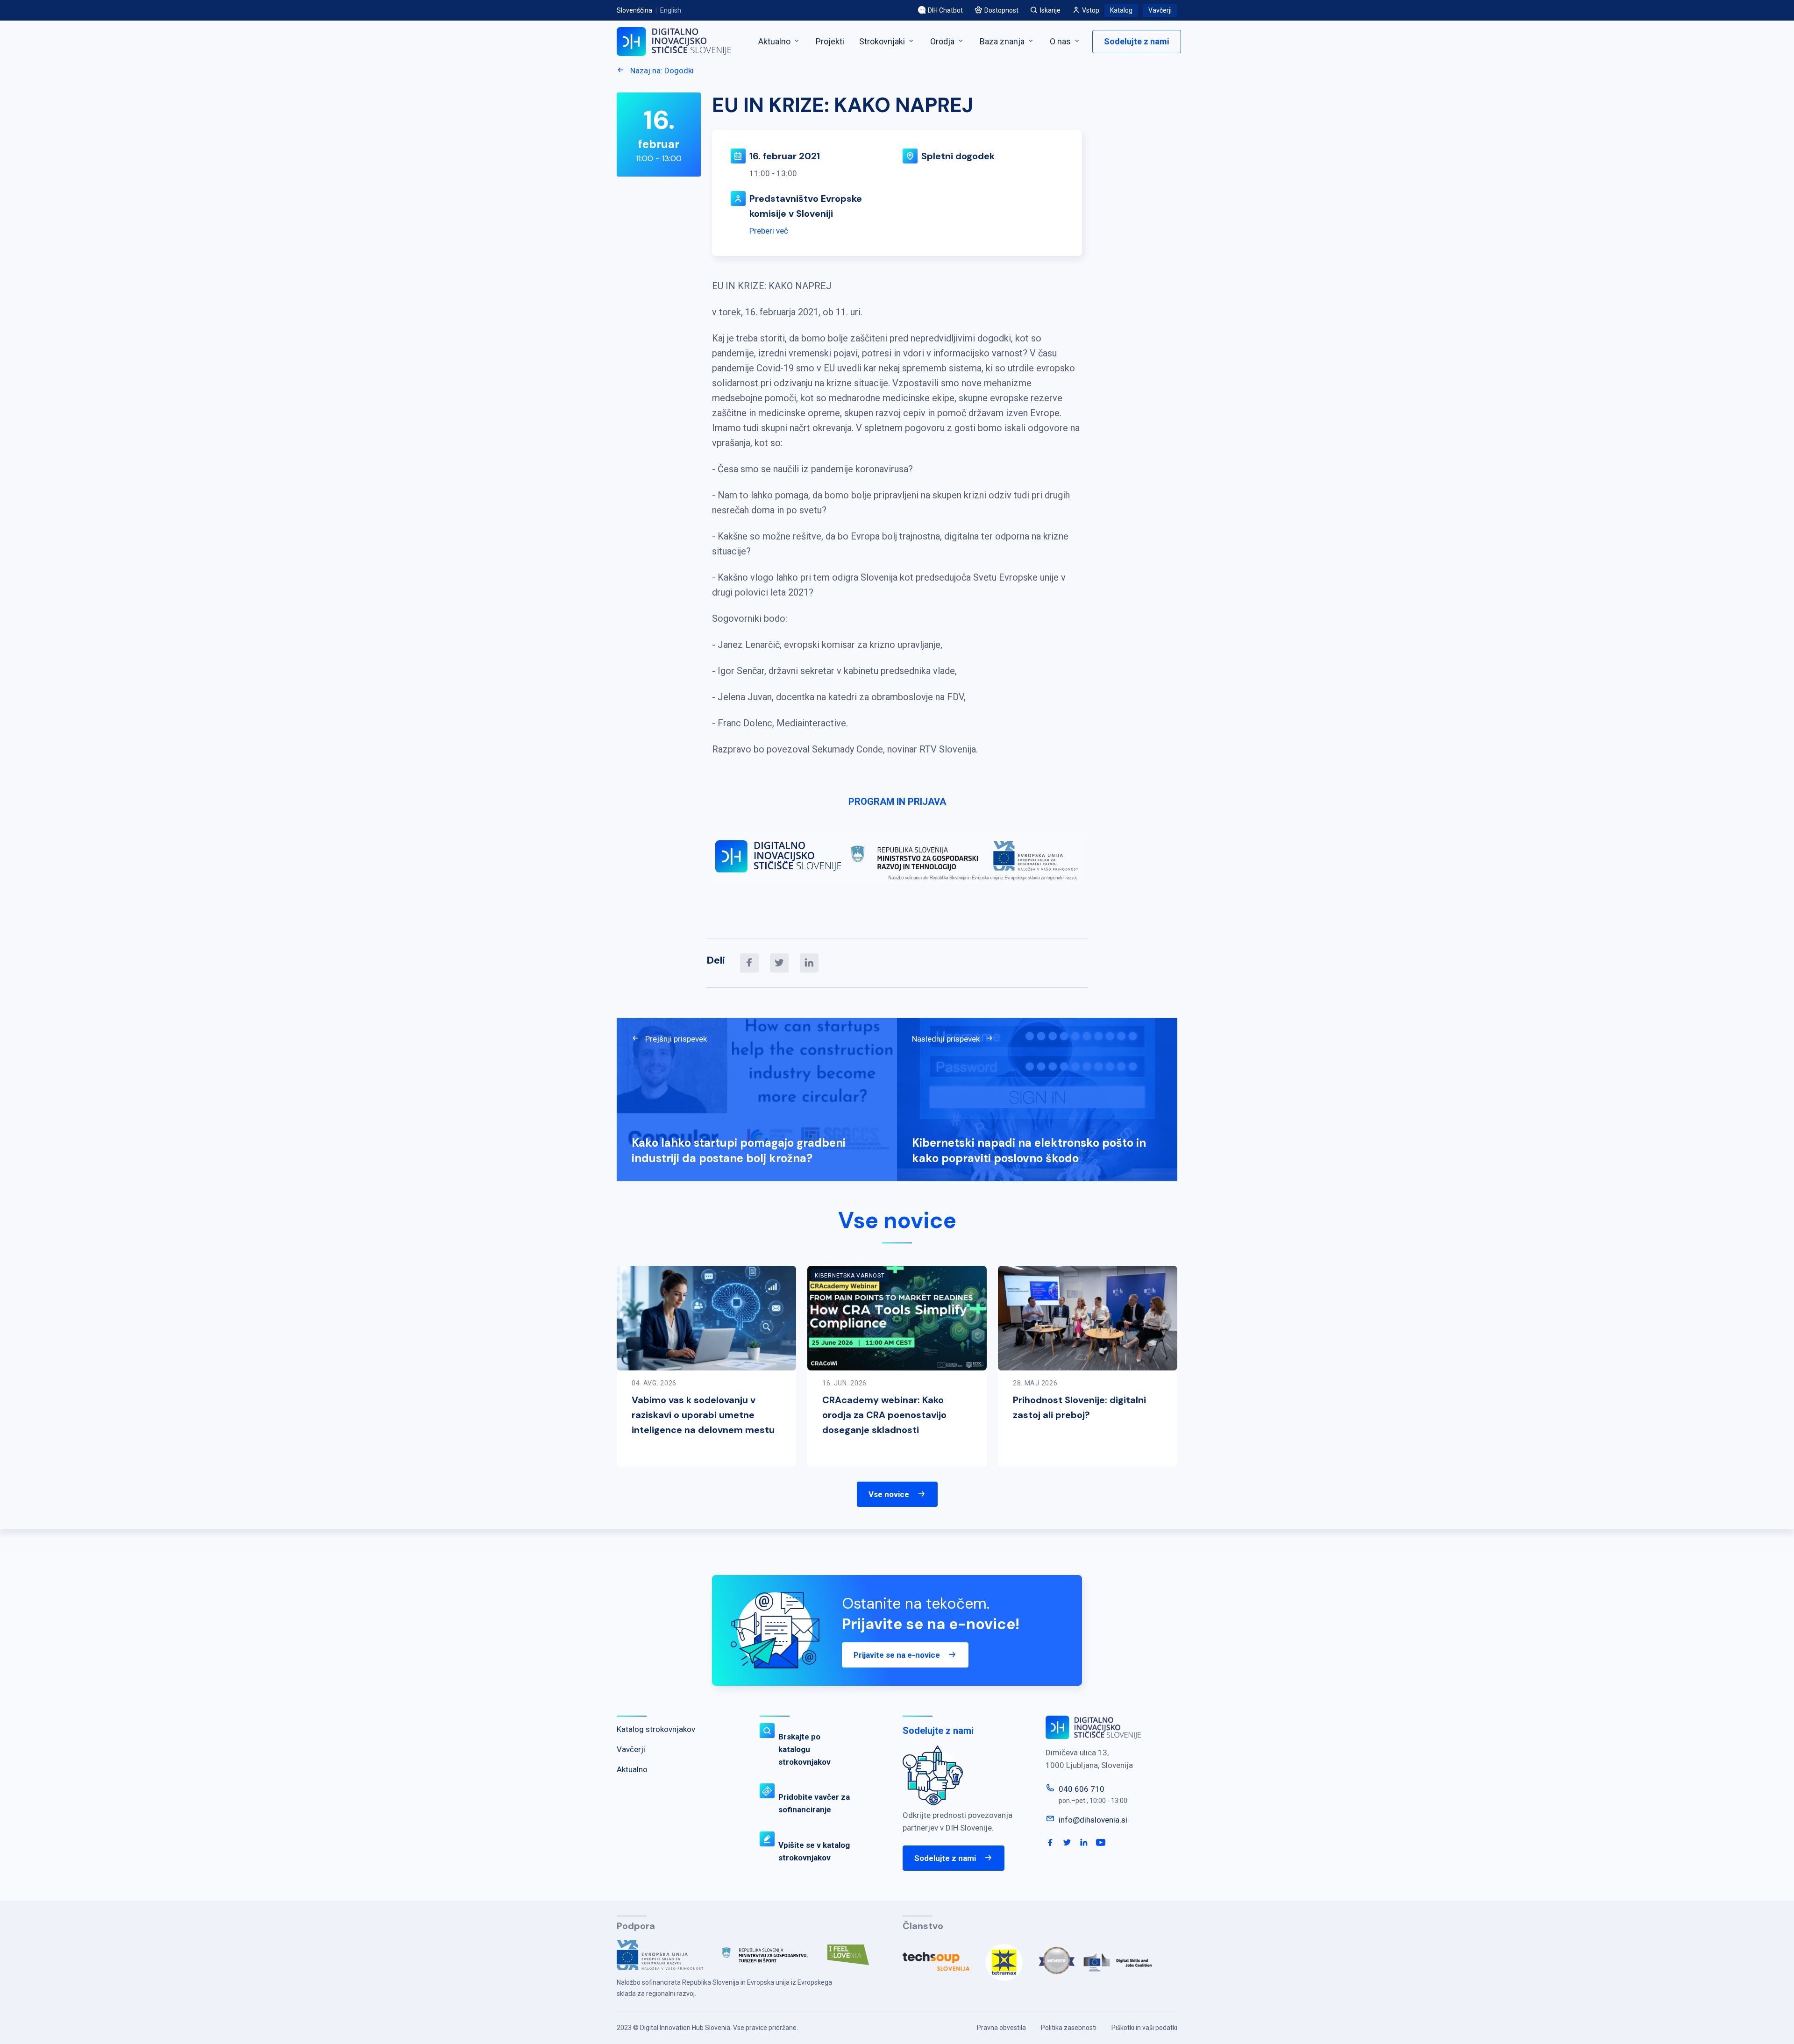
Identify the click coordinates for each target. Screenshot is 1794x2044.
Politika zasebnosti (1069, 2028)
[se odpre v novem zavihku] (667, 1959)
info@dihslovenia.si (1093, 1820)
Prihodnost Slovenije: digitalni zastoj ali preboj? (1079, 1407)
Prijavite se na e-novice (897, 1655)
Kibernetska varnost (850, 1276)
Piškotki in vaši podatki (1144, 2028)
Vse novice (889, 1494)
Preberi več (769, 231)
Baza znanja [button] (1003, 41)
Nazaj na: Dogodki (661, 71)
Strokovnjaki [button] (883, 41)
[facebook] (749, 963)
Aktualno (775, 41)
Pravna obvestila (1001, 2028)
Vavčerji (1160, 10)
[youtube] (1101, 1843)
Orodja (943, 41)
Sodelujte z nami (1137, 41)
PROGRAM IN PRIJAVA (897, 802)
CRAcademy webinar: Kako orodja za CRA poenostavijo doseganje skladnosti (884, 1415)
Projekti (830, 41)
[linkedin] (809, 963)
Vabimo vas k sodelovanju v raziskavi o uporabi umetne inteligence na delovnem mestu (703, 1415)
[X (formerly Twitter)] (779, 963)
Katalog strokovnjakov (656, 1729)
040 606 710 (1082, 1789)
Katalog (1121, 10)
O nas (1061, 41)
